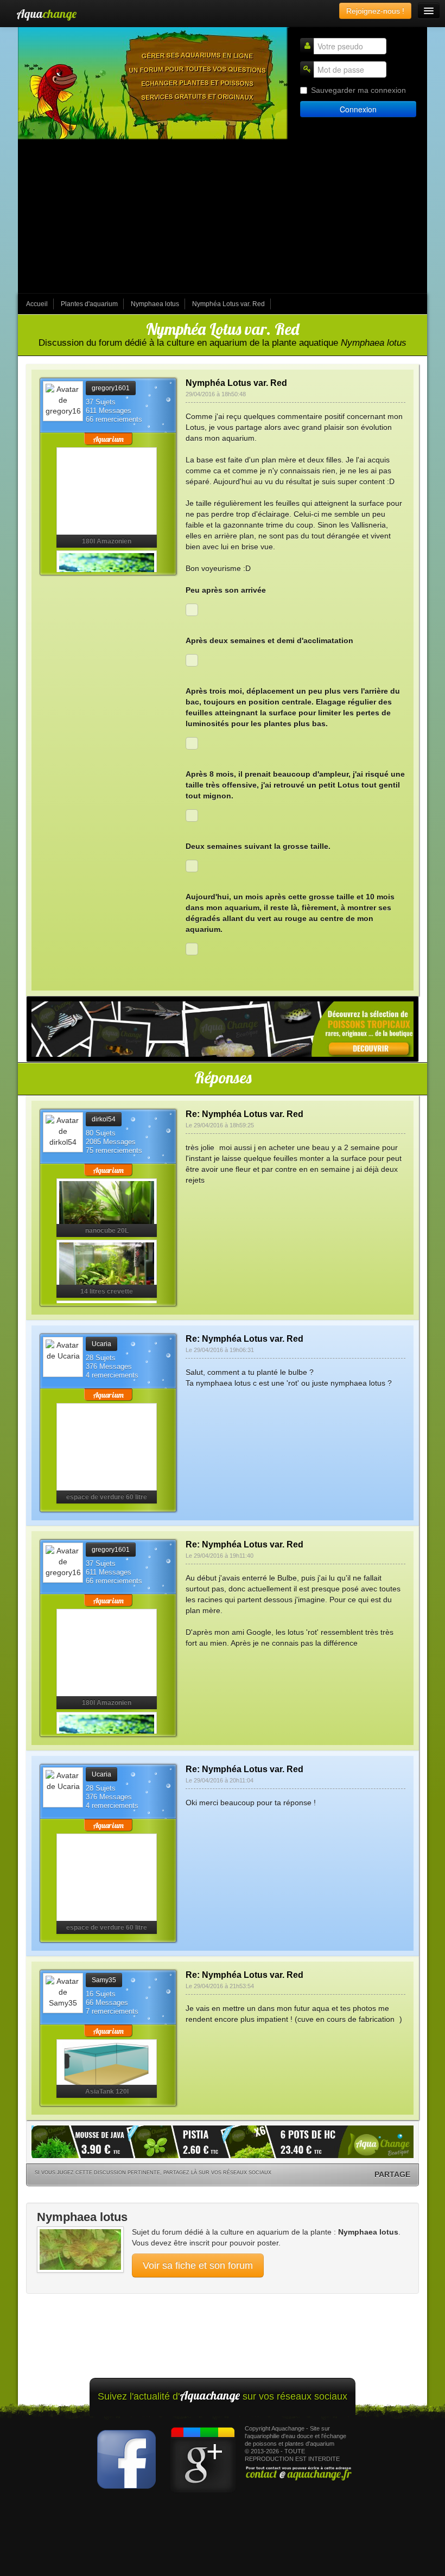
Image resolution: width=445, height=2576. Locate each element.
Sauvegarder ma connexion (358, 90)
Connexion (358, 109)
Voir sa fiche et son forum (198, 2266)
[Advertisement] (223, 217)
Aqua (46, 14)
